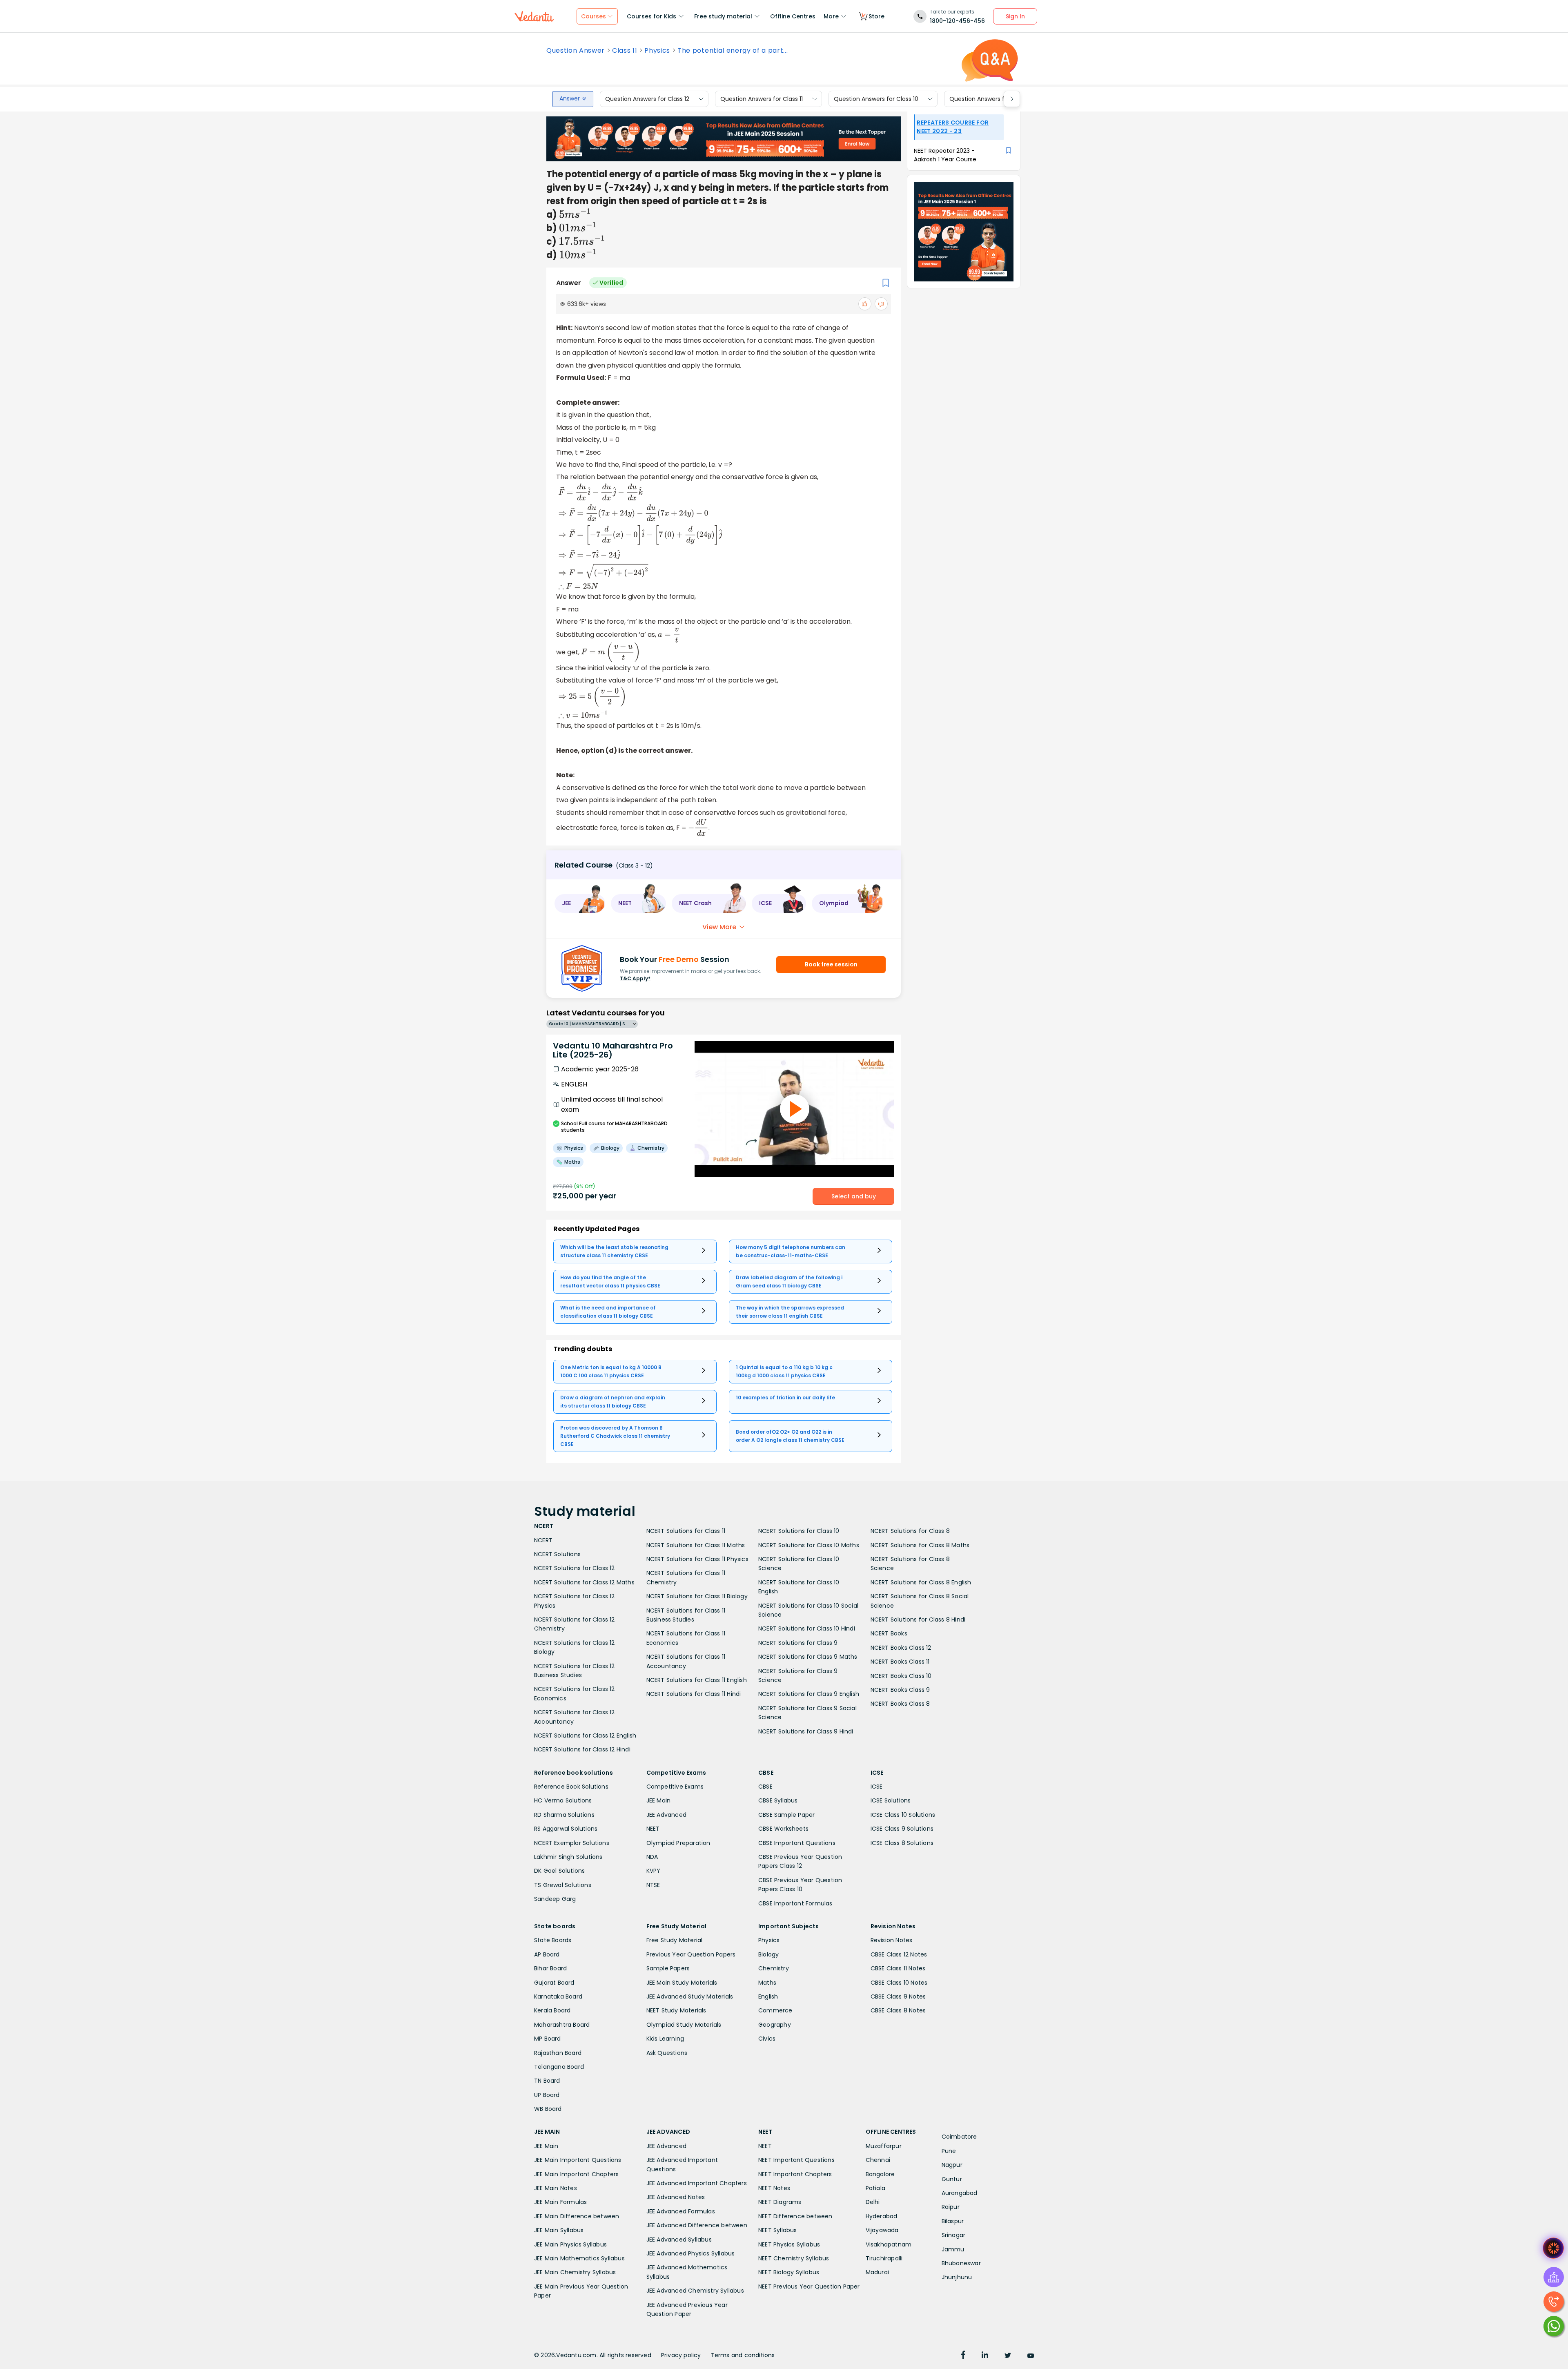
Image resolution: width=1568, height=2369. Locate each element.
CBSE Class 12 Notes (899, 1954)
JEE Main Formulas (560, 2202)
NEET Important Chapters (795, 2174)
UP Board (547, 2095)
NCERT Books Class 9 (900, 1690)
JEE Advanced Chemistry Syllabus (695, 2291)
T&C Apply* (635, 978)
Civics (767, 2039)
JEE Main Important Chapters (576, 2174)
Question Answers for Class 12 (647, 99)
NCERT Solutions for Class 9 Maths (808, 1657)
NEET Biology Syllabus (789, 2272)
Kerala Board (552, 2010)
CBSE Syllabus (778, 1800)
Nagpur (952, 2165)
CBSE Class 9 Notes (898, 1996)
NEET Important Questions (796, 2160)
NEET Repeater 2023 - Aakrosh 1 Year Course (945, 155)
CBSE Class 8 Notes (898, 2010)
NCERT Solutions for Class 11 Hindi (694, 1694)
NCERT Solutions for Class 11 (686, 1531)
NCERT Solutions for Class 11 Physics (697, 1559)
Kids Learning (665, 2039)
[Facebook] (963, 2356)
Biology (768, 1954)
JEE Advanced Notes (676, 2197)
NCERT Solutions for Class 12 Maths (584, 1582)
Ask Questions (667, 2053)
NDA (652, 1857)
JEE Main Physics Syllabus (570, 2244)
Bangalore (880, 2174)
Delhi (873, 2202)
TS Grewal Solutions (563, 1885)
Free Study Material (675, 1940)
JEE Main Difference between (577, 2216)
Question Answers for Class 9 (991, 99)
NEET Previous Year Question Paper (809, 2286)
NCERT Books (889, 1633)
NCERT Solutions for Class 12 (575, 1568)
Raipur (951, 2207)
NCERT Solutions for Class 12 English (585, 1735)
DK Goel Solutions (559, 1871)
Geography (775, 2025)
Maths (767, 1983)
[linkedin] (985, 2356)
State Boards (553, 1940)
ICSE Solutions (891, 1800)
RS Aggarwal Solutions (566, 1829)
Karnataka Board (558, 1996)
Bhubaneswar (961, 2263)
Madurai (877, 2272)
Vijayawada (882, 2230)
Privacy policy (681, 2355)
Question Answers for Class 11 (762, 99)
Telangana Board (559, 2067)
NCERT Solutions (557, 1554)
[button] (580, 903)
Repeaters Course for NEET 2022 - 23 (953, 127)
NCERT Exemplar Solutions (572, 1843)
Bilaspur (953, 2221)
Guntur (952, 2179)
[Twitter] (1008, 2356)
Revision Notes (892, 1940)
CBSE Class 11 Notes (898, 1968)
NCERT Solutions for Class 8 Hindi (918, 1619)
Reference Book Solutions (571, 1787)
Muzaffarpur (884, 2146)
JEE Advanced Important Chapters (697, 2183)
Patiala (875, 2188)
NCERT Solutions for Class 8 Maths (920, 1545)
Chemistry (774, 1968)
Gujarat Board (554, 1983)
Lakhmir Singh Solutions (568, 1857)
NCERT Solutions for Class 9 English (809, 1694)
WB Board (548, 2109)
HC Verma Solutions (563, 1800)
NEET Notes (774, 2188)
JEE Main (659, 1800)
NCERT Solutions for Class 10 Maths (809, 1545)
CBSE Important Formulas (795, 1903)
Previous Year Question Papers (691, 1954)
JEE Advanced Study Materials (690, 1996)
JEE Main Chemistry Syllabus (575, 2272)
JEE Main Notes (556, 2188)
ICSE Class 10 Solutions (903, 1815)
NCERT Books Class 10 (901, 1676)
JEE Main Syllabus (559, 2230)
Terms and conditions (743, 2355)
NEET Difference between (795, 2216)
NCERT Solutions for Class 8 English (921, 1582)
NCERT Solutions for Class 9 (798, 1643)
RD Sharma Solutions (564, 1815)
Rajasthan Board (558, 2053)
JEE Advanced (666, 1815)
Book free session (831, 964)
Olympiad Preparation (678, 1843)
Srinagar (954, 2235)
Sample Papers (668, 1968)
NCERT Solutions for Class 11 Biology (697, 1596)
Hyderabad (882, 2216)
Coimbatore (959, 2137)
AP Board (547, 1954)
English (768, 1996)
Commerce (775, 2010)
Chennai (878, 2160)
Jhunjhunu (957, 2277)
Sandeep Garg (555, 1899)
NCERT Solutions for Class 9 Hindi (806, 1731)
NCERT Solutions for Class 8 (910, 1531)
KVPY (654, 1871)
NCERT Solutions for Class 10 (799, 1531)
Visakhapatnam (889, 2244)
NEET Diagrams (780, 2202)
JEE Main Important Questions (578, 2160)
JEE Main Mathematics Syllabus (579, 2258)
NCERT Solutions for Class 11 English (697, 1680)
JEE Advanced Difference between (697, 2225)
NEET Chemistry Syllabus (794, 2258)
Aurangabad (960, 2193)
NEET (653, 1829)
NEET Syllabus (778, 2230)
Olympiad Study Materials (684, 2025)
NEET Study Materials (676, 2010)
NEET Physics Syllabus (789, 2244)
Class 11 (625, 51)
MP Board (548, 2039)
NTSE (653, 1885)
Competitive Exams (675, 1787)
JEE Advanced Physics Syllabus (691, 2253)
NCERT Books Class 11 (900, 1662)
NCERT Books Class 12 (901, 1648)
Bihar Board (550, 1968)
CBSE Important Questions (797, 1843)
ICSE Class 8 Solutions (902, 1843)
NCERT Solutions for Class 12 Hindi (582, 1749)
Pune (949, 2151)
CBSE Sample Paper (786, 1815)
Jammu (953, 2249)
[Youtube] (1031, 2356)
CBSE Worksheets (783, 1829)
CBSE (765, 1787)
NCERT (543, 1540)
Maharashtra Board (562, 2025)
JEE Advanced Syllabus (679, 2240)
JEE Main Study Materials (682, 1983)
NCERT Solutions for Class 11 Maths (696, 1545)
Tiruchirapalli (884, 2258)
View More (719, 927)
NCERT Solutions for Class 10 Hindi (807, 1628)
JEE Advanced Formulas (681, 2211)
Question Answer (576, 51)
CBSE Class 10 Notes (899, 1983)
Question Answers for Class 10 (876, 99)
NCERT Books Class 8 (900, 1704)
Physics (657, 51)
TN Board (547, 2081)
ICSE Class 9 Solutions (902, 1829)
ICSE (877, 1787)
